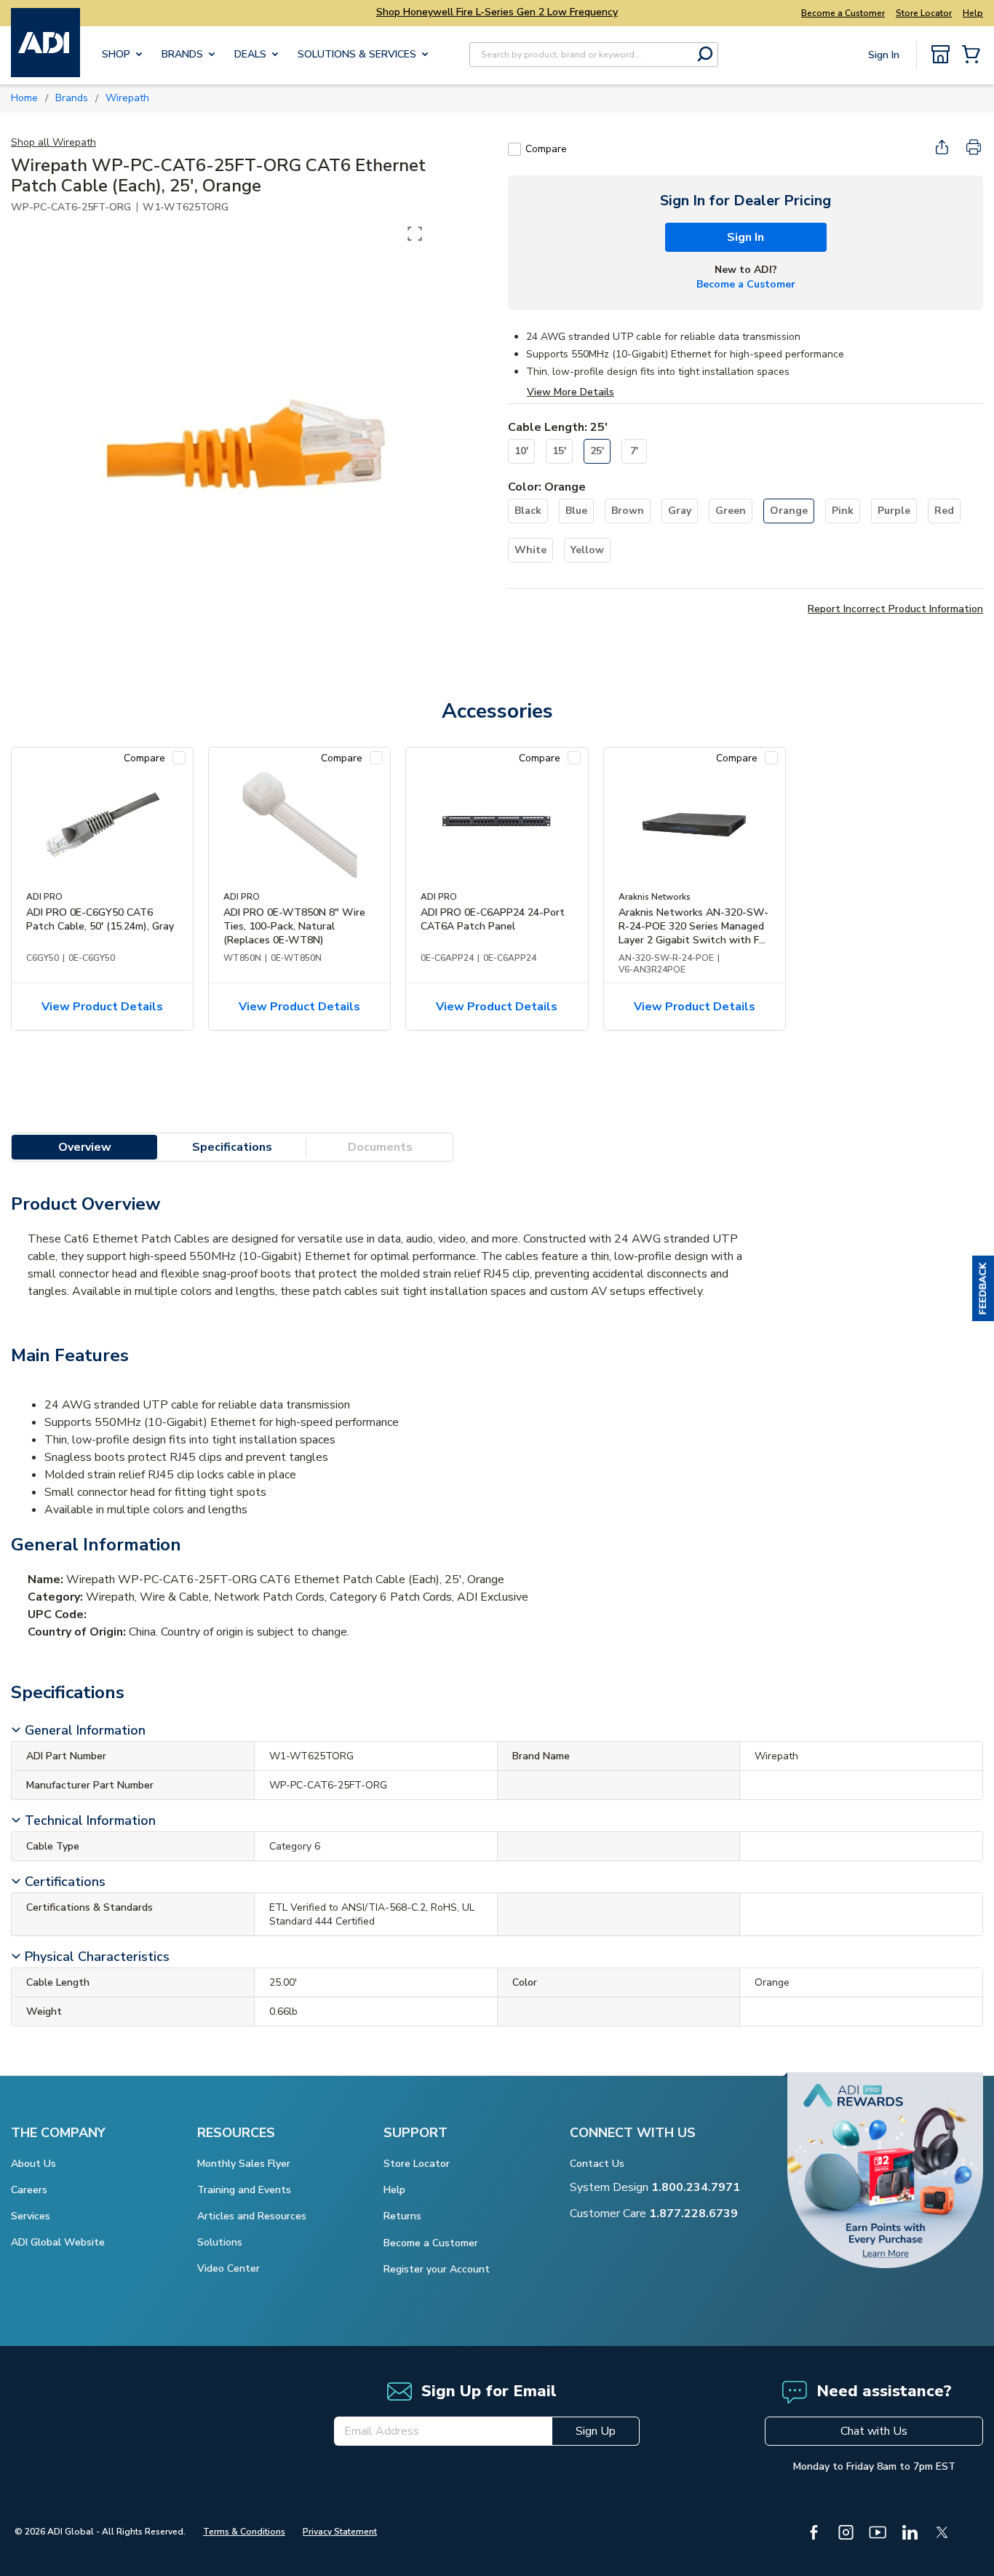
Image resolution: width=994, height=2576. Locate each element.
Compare (546, 149)
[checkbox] (514, 149)
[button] (983, 1288)
